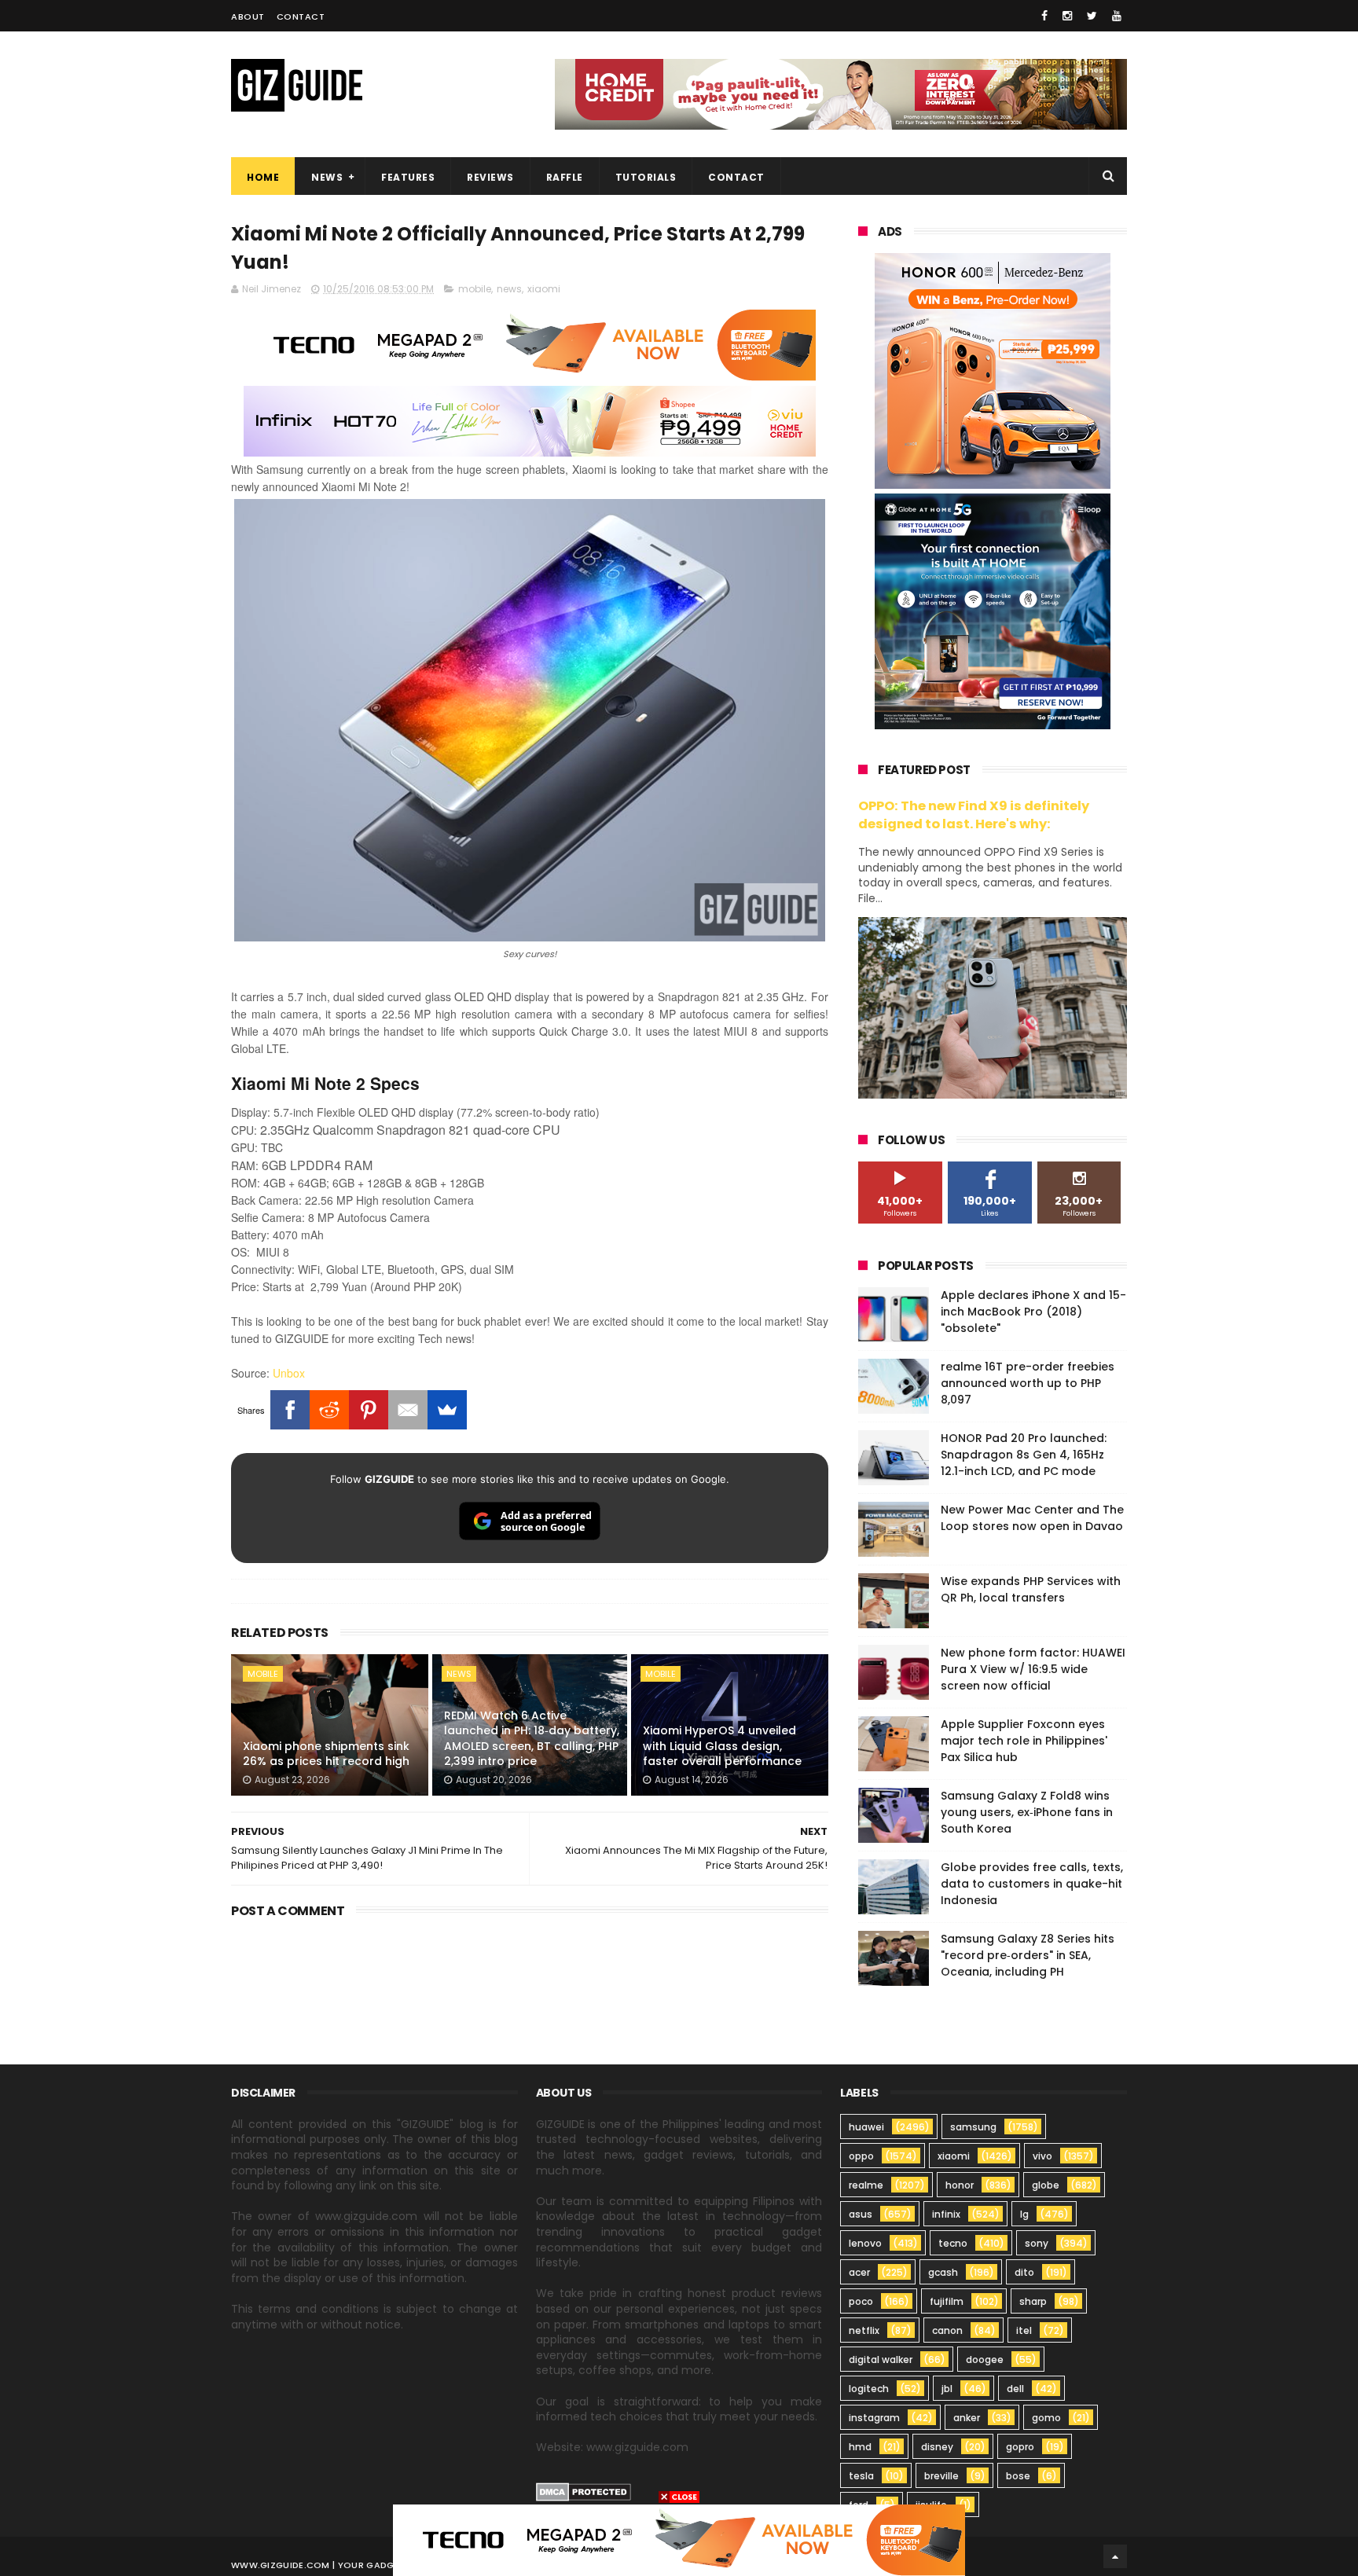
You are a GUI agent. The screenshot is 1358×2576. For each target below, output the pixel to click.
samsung (973, 2127)
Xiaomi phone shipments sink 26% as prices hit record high (326, 1754)
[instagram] (1067, 16)
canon (947, 2330)
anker (967, 2418)
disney (937, 2447)
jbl (947, 2389)
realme (866, 2185)
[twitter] (1092, 16)
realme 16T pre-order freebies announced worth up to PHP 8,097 (1028, 1383)
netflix (864, 2330)
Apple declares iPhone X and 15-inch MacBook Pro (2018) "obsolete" (1033, 1312)
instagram (874, 2418)
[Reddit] (329, 1410)
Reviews (490, 177)
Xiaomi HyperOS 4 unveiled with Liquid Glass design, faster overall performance (722, 1746)
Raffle (565, 177)
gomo (1046, 2418)
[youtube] (1117, 16)
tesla (861, 2476)
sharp (1033, 2301)
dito (1024, 2272)
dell (1015, 2389)
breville (941, 2476)
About (248, 17)
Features (408, 177)
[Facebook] (290, 1410)
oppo (861, 2156)
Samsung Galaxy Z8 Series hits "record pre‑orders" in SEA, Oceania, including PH (1028, 1955)
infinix (946, 2214)
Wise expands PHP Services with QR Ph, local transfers (1031, 1589)
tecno (953, 2243)
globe (1046, 2185)
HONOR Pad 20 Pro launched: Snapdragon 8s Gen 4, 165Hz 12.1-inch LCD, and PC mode (1024, 1455)
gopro (1020, 2447)
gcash (943, 2272)
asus (861, 2214)
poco (861, 2301)
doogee (985, 2359)
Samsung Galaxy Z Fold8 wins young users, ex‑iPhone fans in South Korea (1027, 1812)
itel (1024, 2330)
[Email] (408, 1410)
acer (859, 2272)
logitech (869, 2389)
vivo (1042, 2156)
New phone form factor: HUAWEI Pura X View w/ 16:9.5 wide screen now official (1033, 1669)
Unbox (289, 1373)
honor (960, 2185)
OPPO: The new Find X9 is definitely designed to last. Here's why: (974, 815)
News (327, 177)
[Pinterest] (369, 1410)
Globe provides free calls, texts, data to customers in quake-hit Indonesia (1032, 1884)
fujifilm (947, 2301)
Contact (301, 17)
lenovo (865, 2243)
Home (263, 177)
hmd (860, 2447)
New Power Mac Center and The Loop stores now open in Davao (1032, 1518)
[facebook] (1044, 16)
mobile (475, 289)
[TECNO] (679, 2539)
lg (1024, 2214)
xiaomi (544, 289)
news (509, 289)
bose (1018, 2476)
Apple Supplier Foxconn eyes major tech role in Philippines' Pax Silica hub (1024, 1741)
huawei (866, 2127)
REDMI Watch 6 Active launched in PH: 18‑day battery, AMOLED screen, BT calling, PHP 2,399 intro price (532, 1739)
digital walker (881, 2359)
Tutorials (646, 177)
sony (1037, 2243)
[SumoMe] (447, 1410)
